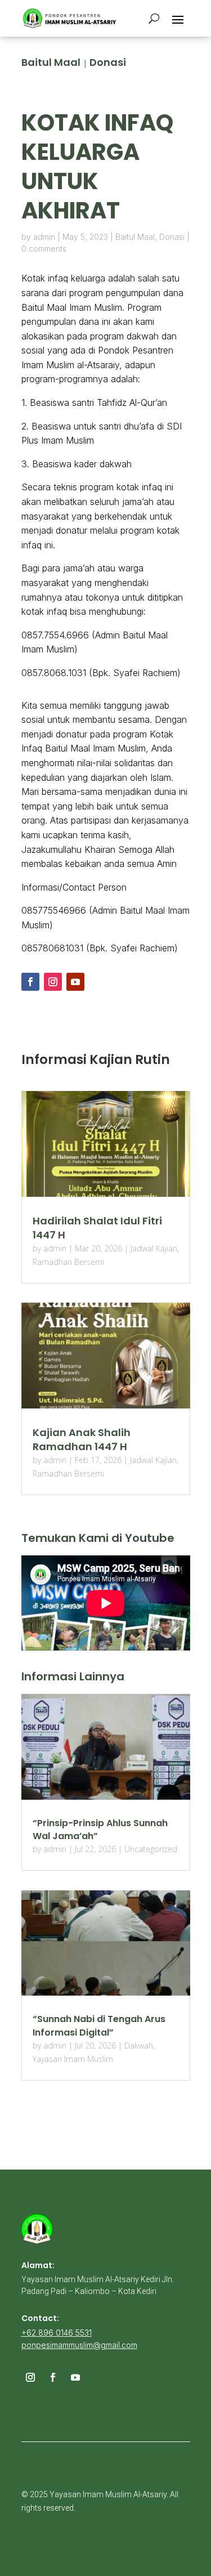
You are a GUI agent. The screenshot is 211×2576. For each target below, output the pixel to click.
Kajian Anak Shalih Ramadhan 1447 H (82, 1439)
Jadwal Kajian (154, 1248)
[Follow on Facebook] (30, 982)
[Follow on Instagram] (53, 982)
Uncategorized (151, 1849)
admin (44, 237)
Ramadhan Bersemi (68, 1262)
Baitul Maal (51, 62)
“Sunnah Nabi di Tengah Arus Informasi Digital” (99, 2025)
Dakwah (139, 2045)
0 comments (44, 249)
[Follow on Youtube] (75, 982)
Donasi (108, 62)
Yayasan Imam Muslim (73, 2059)
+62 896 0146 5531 (57, 2333)
